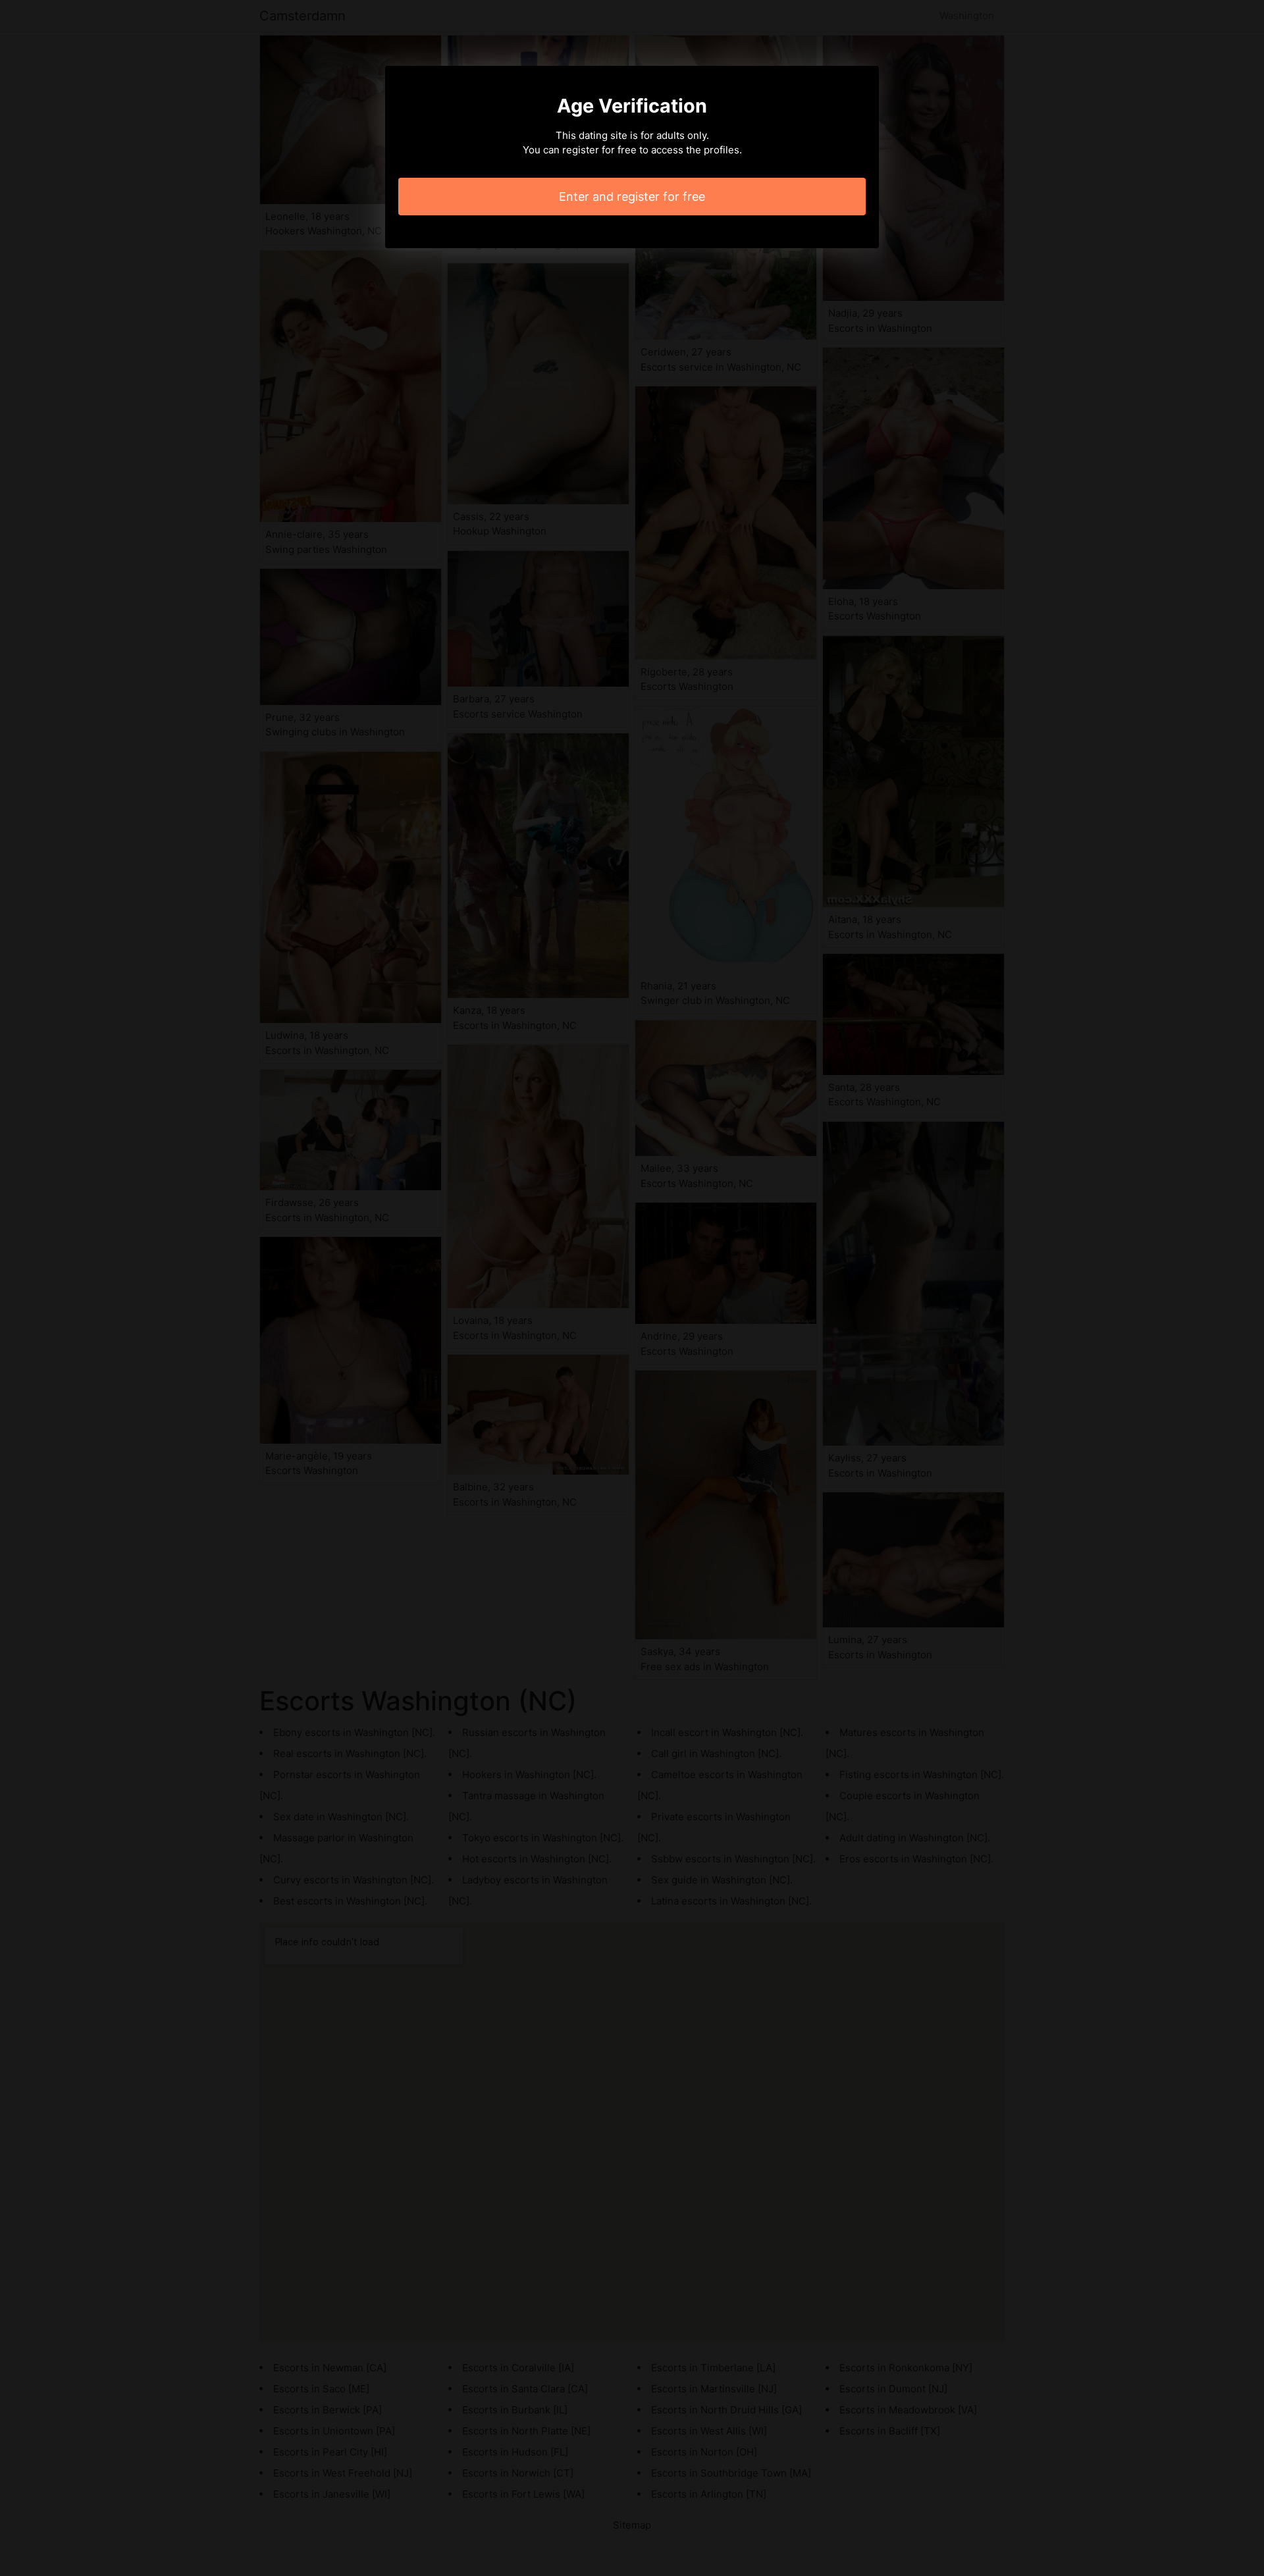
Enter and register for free (632, 197)
